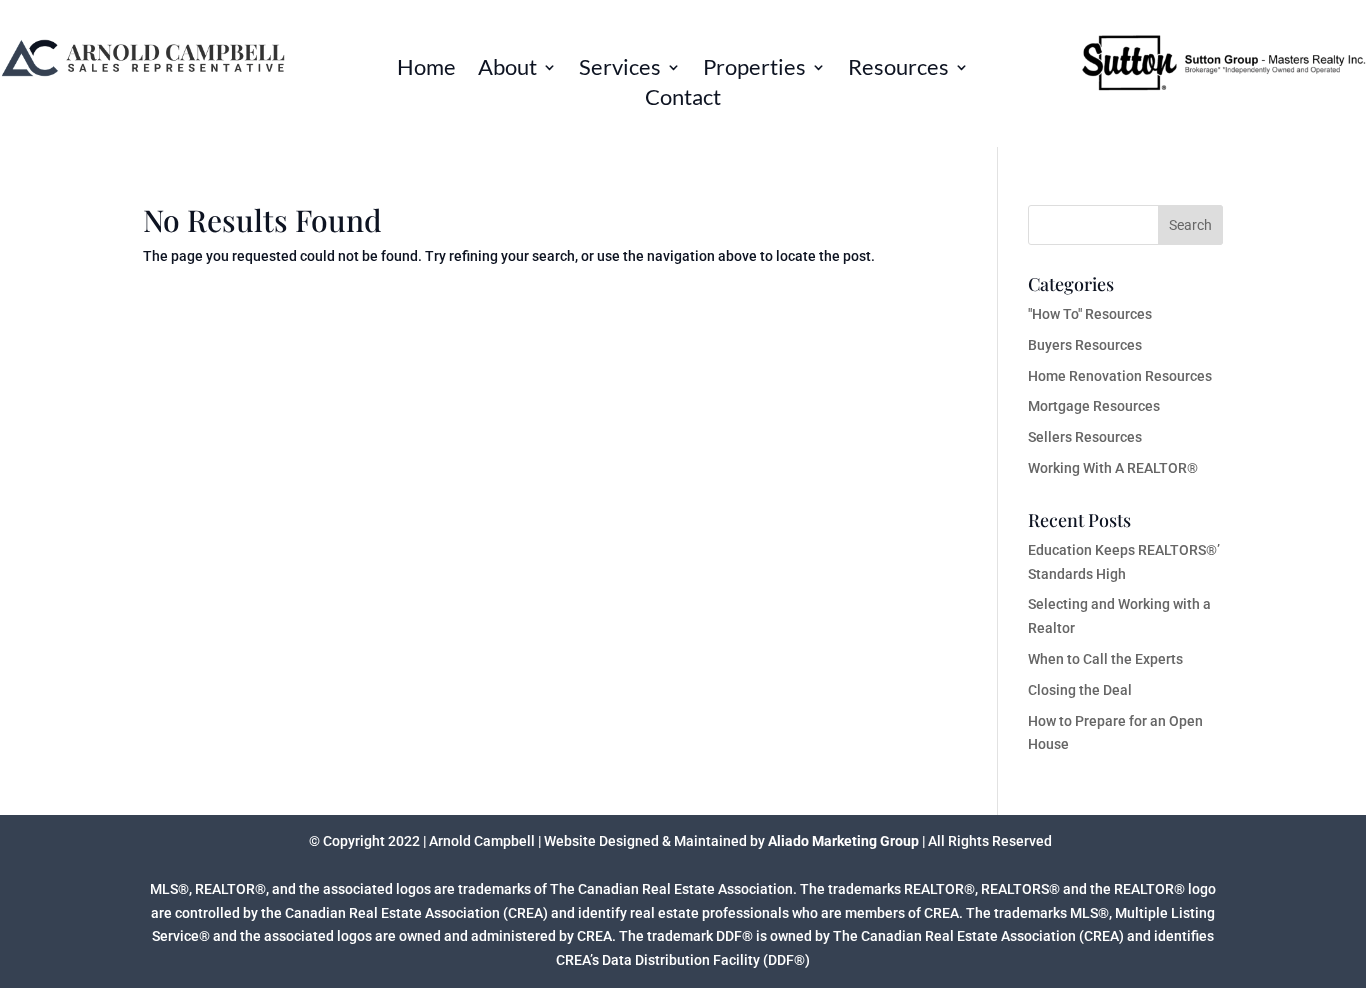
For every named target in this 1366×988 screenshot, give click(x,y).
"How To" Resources (1090, 314)
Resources (898, 70)
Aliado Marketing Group (843, 841)
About (507, 70)
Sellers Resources (1085, 437)
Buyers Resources (1085, 345)
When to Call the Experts (1105, 659)
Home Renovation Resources (1120, 376)
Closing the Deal (1080, 690)
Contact (683, 100)
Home (426, 70)
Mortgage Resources (1094, 406)
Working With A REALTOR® (1113, 468)
